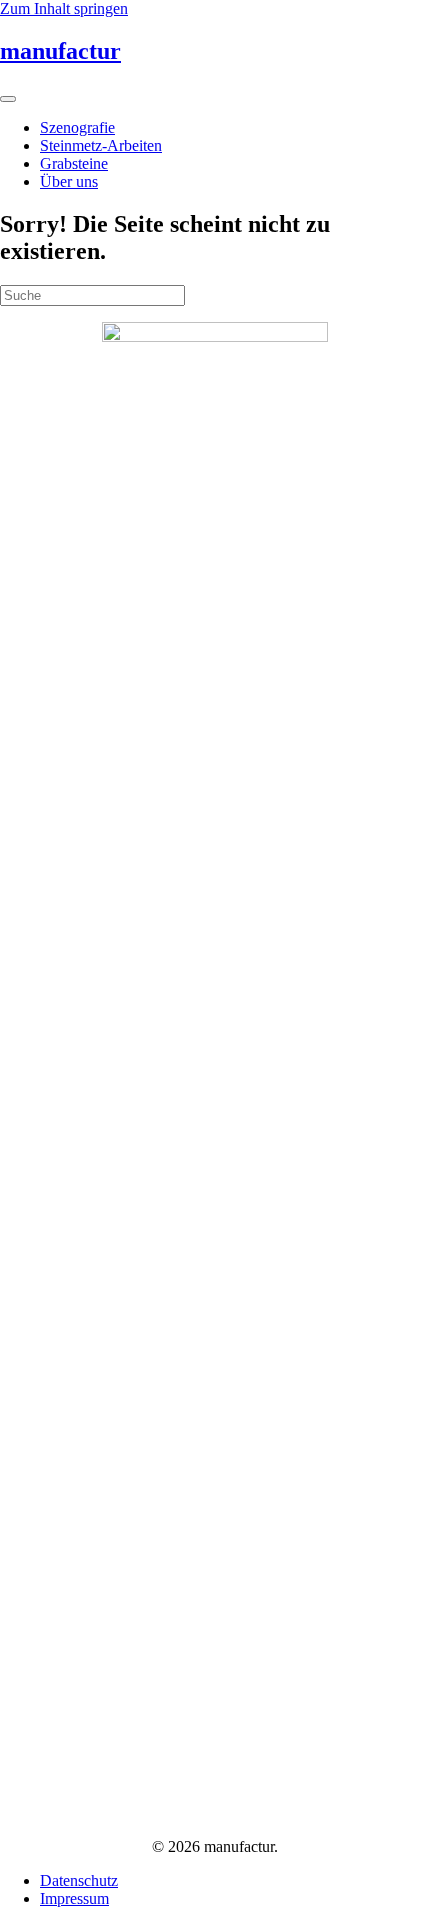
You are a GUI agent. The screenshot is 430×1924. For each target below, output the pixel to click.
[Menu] (8, 99)
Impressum (74, 1898)
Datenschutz (79, 1880)
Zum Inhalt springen (64, 8)
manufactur (60, 51)
